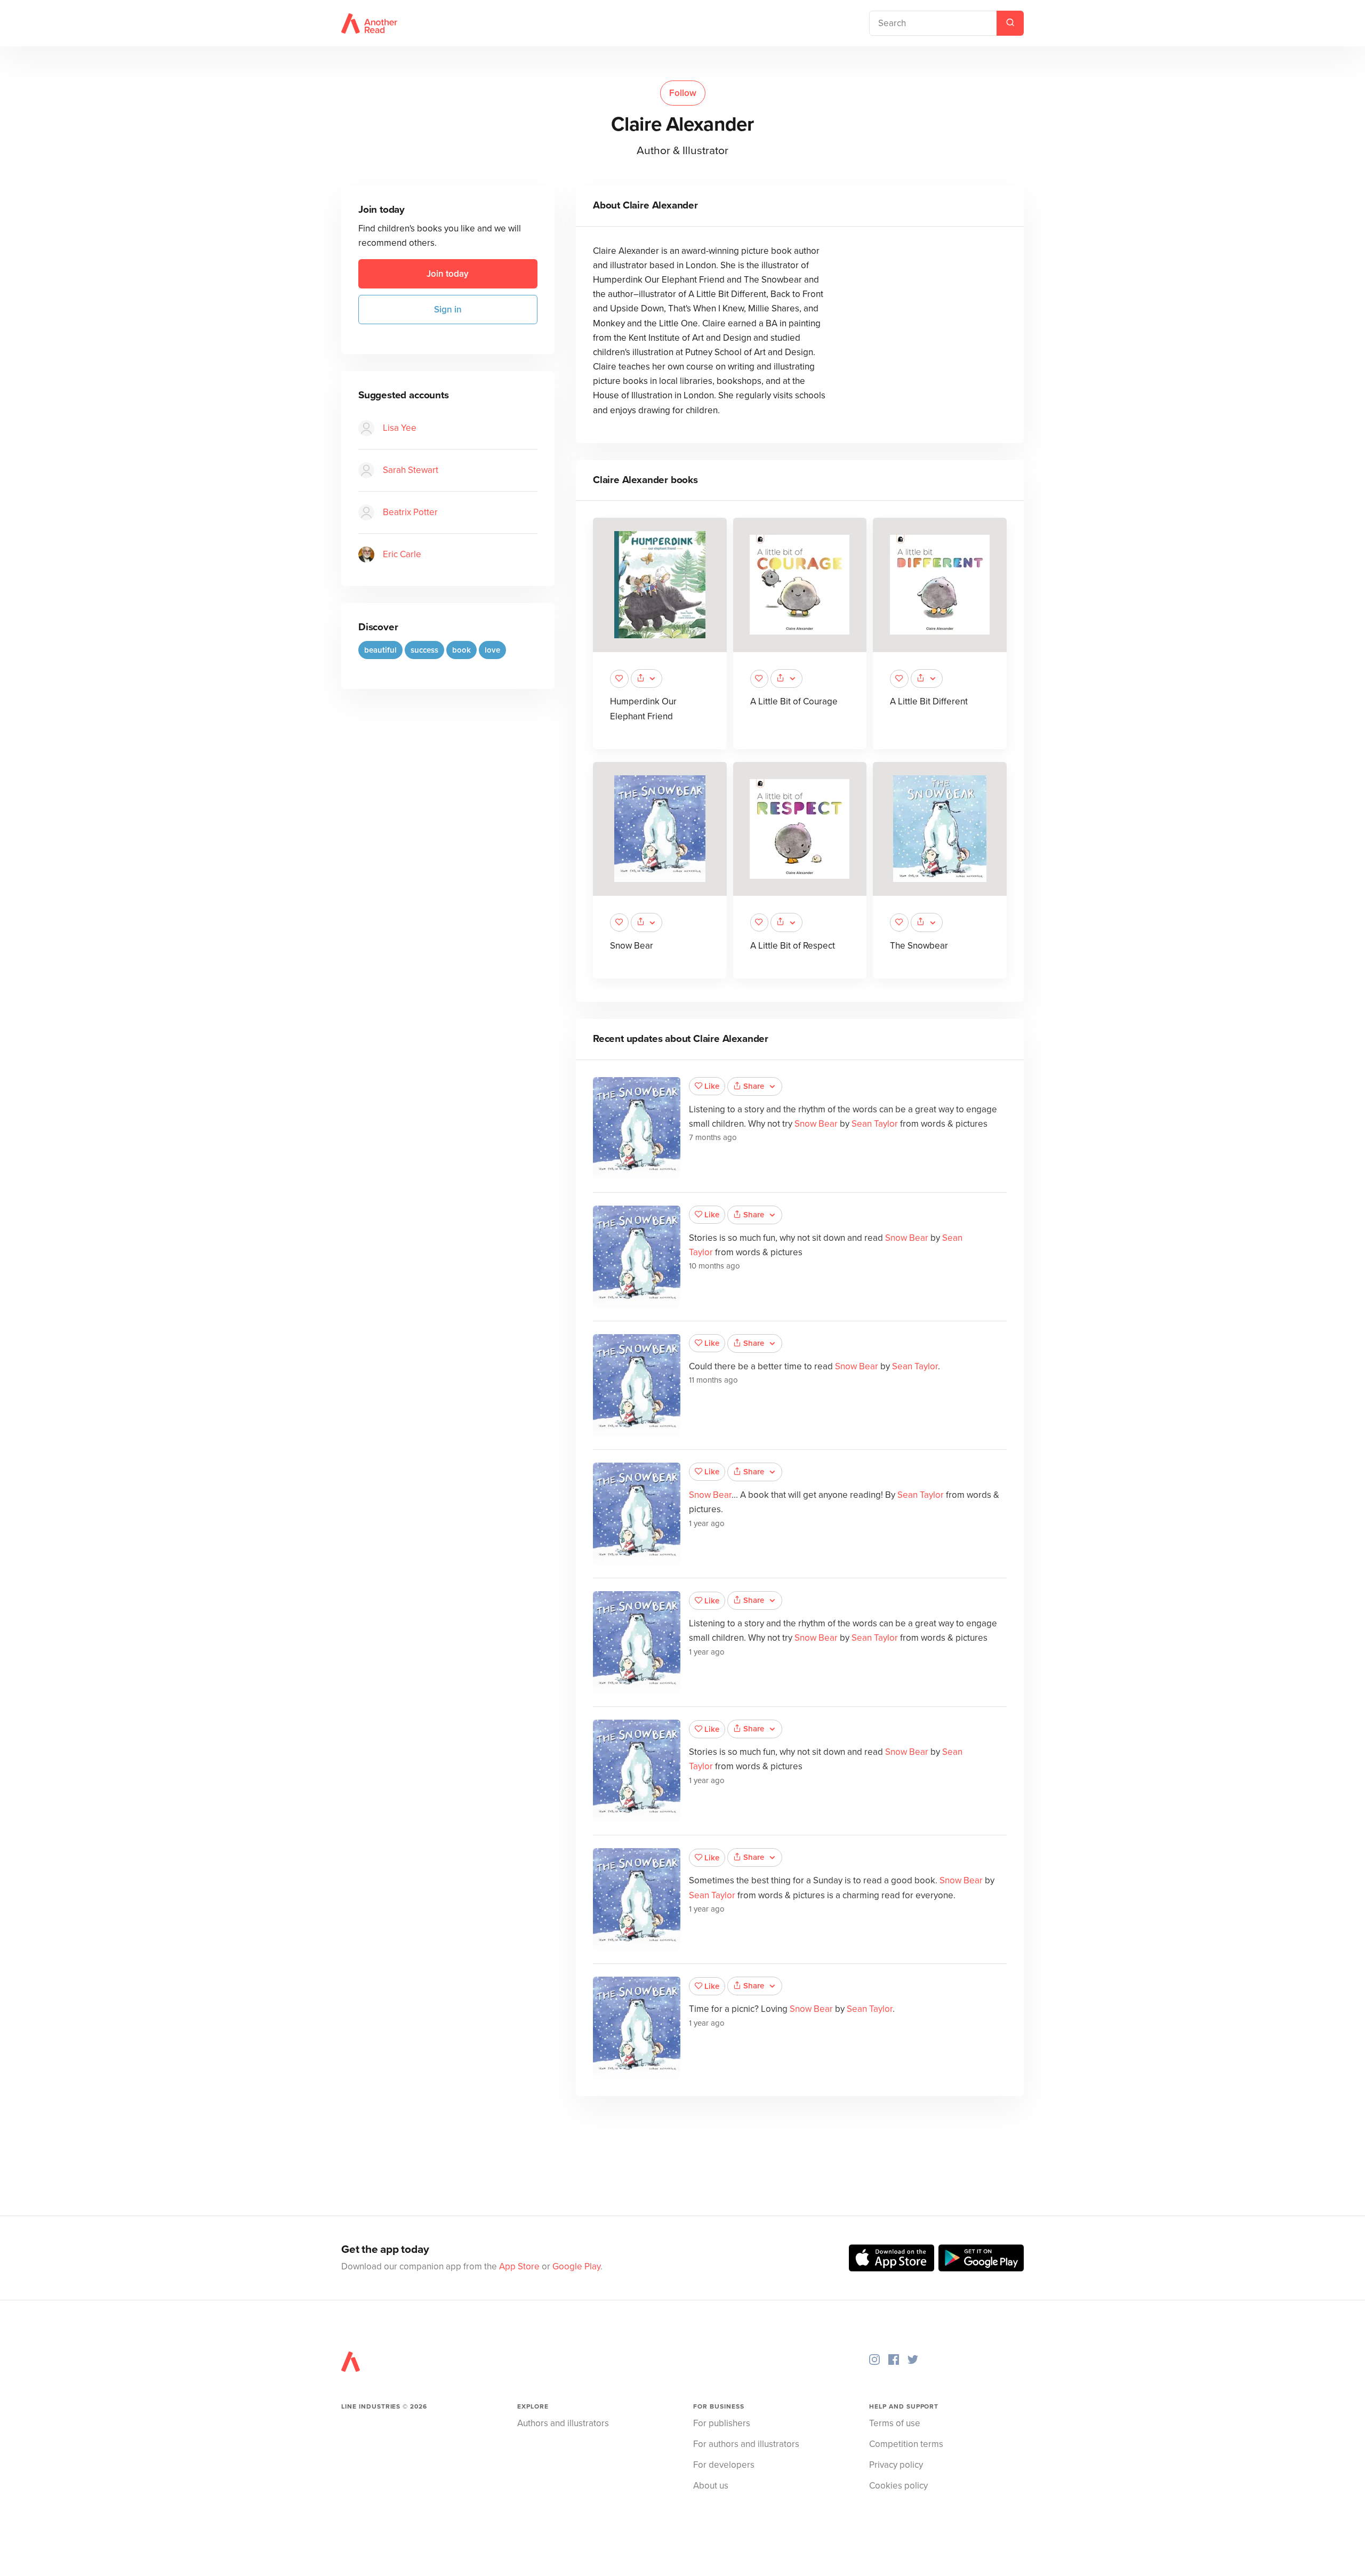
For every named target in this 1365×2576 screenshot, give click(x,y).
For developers (724, 2465)
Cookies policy (898, 2486)
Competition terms (906, 2444)
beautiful (380, 650)
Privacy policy (896, 2465)
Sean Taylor (875, 1124)
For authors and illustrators (746, 2444)
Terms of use (895, 2423)
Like (712, 1086)
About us (711, 2486)
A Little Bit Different (929, 701)
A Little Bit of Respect (793, 946)
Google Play (576, 2266)
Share (754, 1086)
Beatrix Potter (410, 512)
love (492, 650)
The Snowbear (919, 946)
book (461, 650)
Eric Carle (402, 554)
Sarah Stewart (411, 470)
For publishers (722, 2423)
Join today (448, 274)
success (424, 650)
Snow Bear (632, 946)
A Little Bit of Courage (794, 701)
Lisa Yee (400, 428)
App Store (519, 2266)
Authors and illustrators (563, 2423)
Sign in (448, 310)
